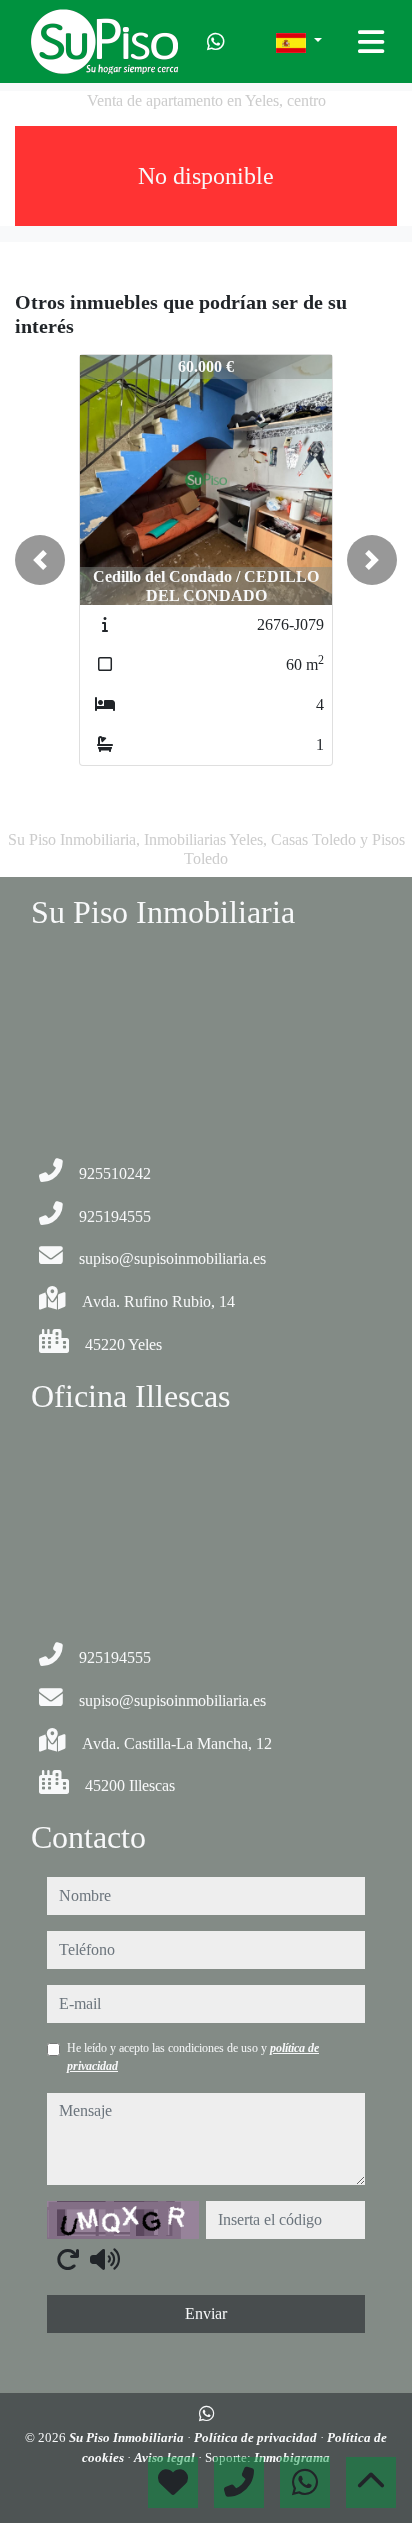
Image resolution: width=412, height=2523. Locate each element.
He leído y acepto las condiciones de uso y (193, 2057)
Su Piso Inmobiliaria (128, 2437)
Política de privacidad (257, 2437)
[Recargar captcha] (68, 2259)
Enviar (206, 2313)
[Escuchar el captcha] (105, 2259)
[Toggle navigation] (371, 42)
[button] (40, 560)
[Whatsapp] (216, 42)
